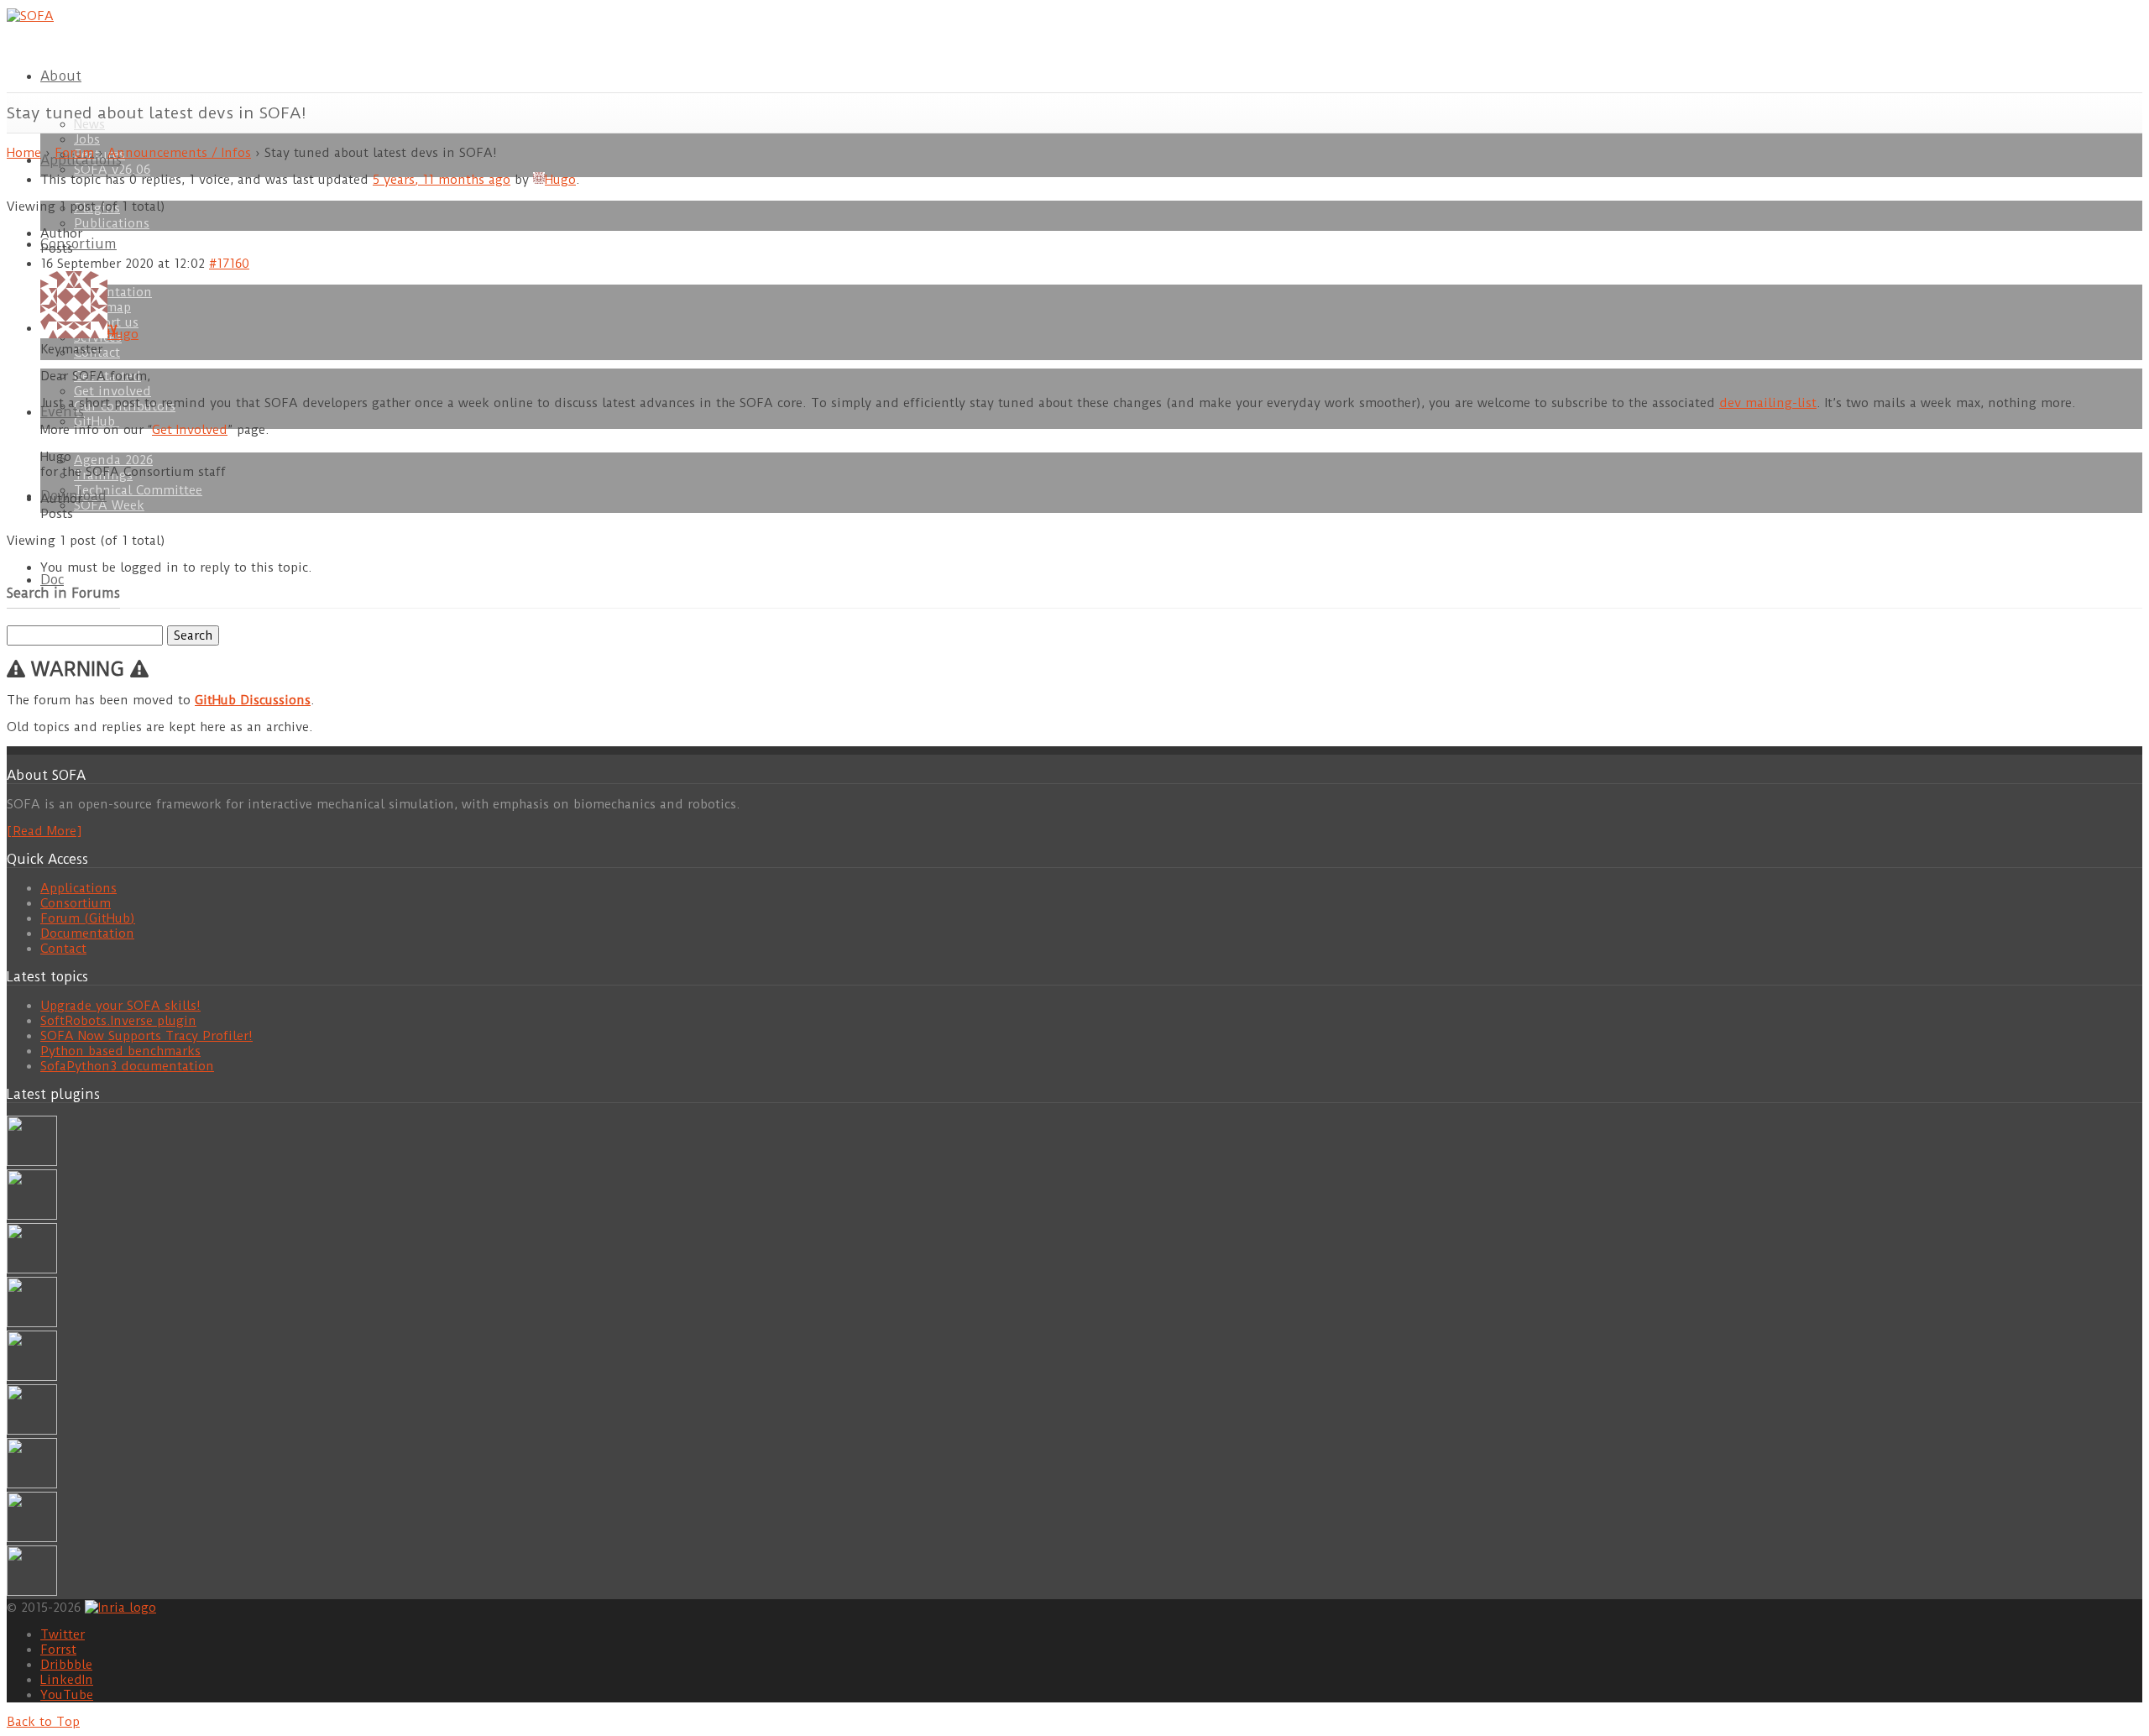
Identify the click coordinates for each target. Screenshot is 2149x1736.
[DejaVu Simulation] (32, 1216)
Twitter (63, 1634)
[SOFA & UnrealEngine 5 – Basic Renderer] (32, 1269)
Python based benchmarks (120, 1051)
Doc (52, 580)
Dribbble (66, 1665)
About (61, 76)
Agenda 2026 (113, 460)
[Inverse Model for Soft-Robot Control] (32, 1592)
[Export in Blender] (32, 1538)
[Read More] (44, 831)
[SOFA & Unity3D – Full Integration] (32, 1323)
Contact (63, 949)
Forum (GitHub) (88, 918)
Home (24, 153)
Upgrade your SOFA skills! (120, 1006)
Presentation (113, 292)
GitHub (97, 421)
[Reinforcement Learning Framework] (32, 1484)
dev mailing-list (1768, 403)
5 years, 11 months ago (442, 180)
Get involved (112, 391)
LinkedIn (67, 1680)
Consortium (78, 244)
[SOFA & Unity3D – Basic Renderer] (32, 1377)
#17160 (229, 264)
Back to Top (43, 1722)
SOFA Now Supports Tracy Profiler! (146, 1036)
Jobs (87, 139)
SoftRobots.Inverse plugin (118, 1021)
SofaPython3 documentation (127, 1066)
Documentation (87, 933)
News (89, 124)
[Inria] (120, 1607)
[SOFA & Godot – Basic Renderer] (32, 1430)
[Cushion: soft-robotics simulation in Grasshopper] (32, 1162)
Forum (74, 153)
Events (62, 412)
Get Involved (190, 430)
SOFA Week (109, 505)
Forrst (58, 1650)
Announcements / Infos (179, 153)
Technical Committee (138, 490)
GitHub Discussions (253, 700)
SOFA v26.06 (112, 170)
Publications (112, 223)
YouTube (67, 1695)
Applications (78, 888)
